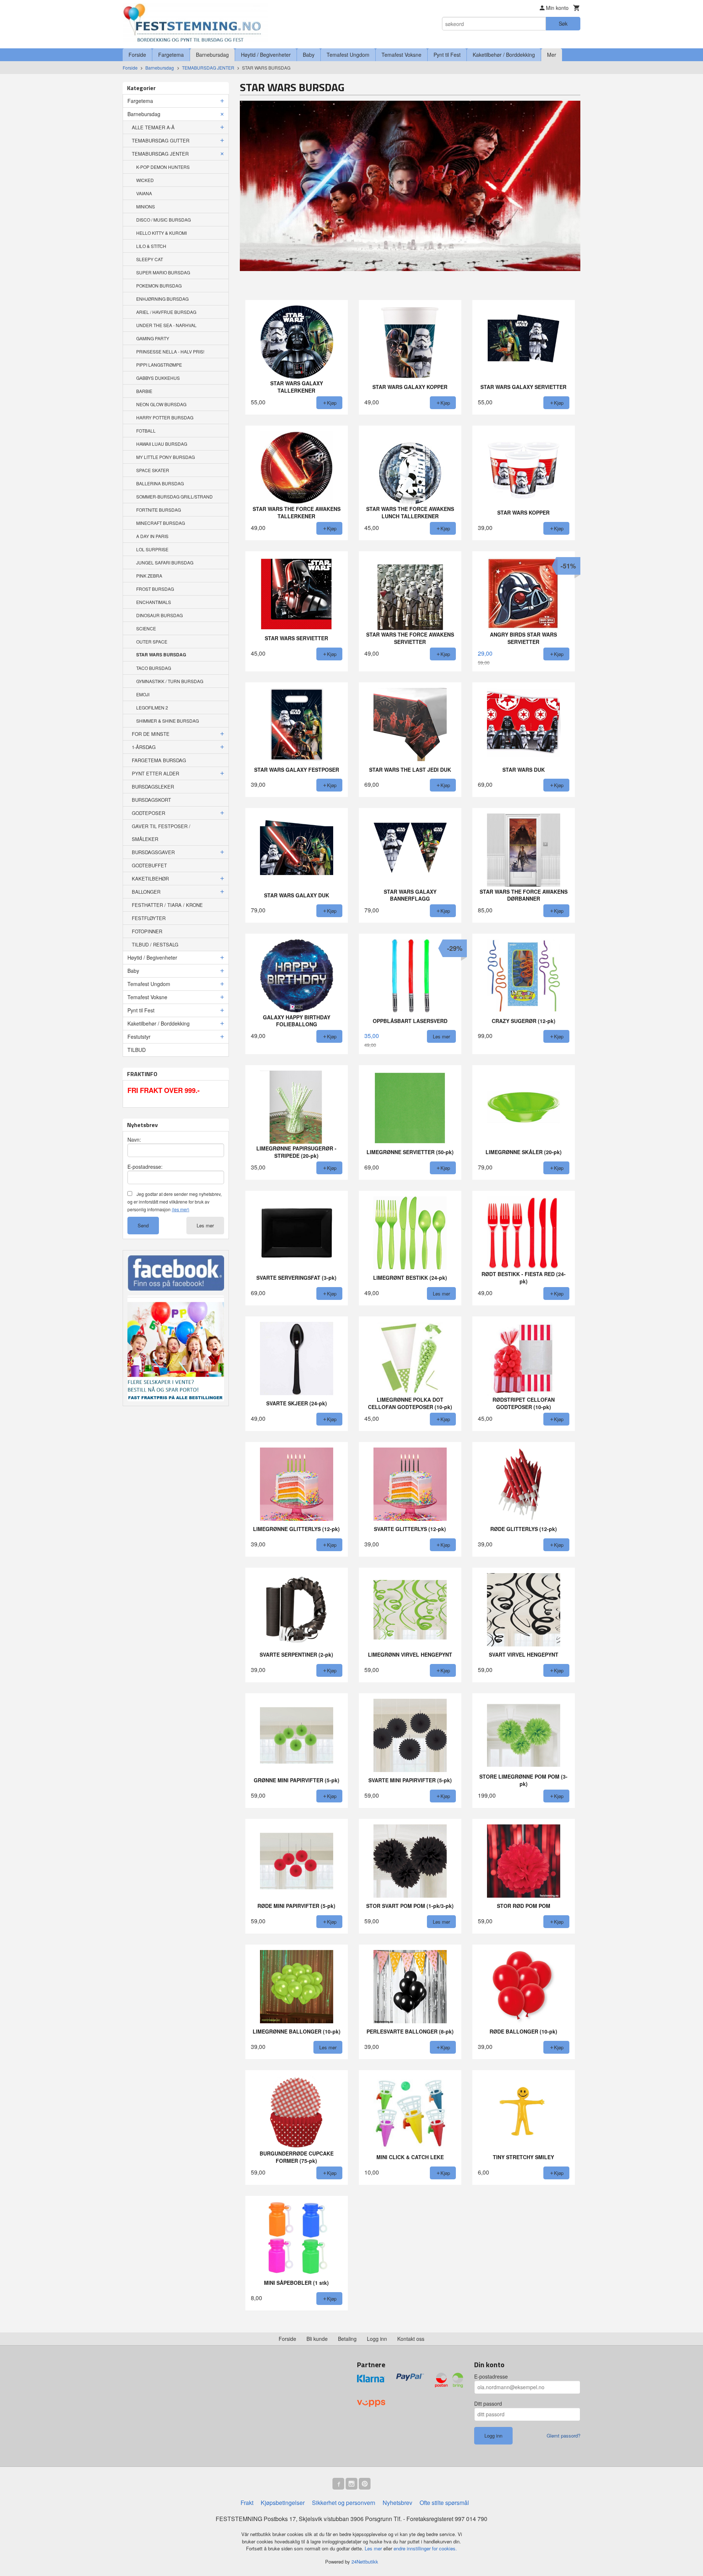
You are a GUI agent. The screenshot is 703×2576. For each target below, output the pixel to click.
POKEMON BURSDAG (159, 286)
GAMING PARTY (153, 338)
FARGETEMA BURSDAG (159, 760)
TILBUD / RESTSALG (155, 944)
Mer (552, 55)
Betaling (347, 2339)
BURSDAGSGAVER (153, 852)
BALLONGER (146, 892)
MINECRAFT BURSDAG (161, 523)
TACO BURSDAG (154, 668)
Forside (137, 55)
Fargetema (171, 55)
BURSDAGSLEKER (153, 787)
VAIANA (144, 193)
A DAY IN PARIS (152, 536)
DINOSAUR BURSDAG (159, 615)
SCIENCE (146, 628)
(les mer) (181, 1209)
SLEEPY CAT (150, 259)
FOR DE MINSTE (151, 734)
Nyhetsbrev (397, 2503)
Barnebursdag (212, 55)
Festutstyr (139, 1037)
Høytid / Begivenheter (266, 55)
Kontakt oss (411, 2339)
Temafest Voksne (401, 55)
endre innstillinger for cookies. (425, 2548)
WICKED (145, 180)
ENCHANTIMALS (154, 602)
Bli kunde (317, 2339)
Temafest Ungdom (348, 55)
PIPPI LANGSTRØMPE (159, 365)
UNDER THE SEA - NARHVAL (166, 325)
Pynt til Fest (447, 55)
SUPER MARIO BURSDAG (163, 272)
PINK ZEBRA (149, 576)
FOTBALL (146, 431)
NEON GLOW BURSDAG (161, 404)
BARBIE (144, 391)
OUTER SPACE (152, 642)
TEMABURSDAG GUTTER (161, 140)
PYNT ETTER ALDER (155, 773)
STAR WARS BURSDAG (161, 655)
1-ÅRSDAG (144, 747)
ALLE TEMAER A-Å (153, 127)
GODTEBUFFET (149, 865)
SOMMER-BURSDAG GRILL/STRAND (174, 496)
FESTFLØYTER (149, 918)
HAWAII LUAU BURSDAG (162, 444)
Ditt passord (488, 2403)
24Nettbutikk (365, 2562)
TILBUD (137, 1050)
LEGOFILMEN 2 (152, 707)
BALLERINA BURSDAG (160, 483)
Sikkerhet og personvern (344, 2503)
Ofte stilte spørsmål (444, 2503)
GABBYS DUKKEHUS (158, 378)
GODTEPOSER (148, 813)
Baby (309, 55)
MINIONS (146, 206)
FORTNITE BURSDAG (159, 510)
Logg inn (377, 2339)
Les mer (205, 1225)
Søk (563, 23)
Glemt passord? (563, 2436)
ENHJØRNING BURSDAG (162, 299)
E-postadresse (491, 2376)
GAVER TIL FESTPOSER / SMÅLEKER (161, 833)
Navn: (134, 1139)
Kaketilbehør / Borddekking (504, 55)
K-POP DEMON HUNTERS (163, 167)
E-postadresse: (145, 1167)
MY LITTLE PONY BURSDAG (165, 457)
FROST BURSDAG (155, 589)
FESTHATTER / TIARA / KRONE (167, 905)
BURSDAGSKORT (151, 800)
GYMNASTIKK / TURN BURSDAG (170, 681)
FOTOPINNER (147, 931)
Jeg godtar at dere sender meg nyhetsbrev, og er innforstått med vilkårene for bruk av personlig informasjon (174, 1202)
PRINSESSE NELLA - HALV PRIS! (170, 351)
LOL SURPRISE (152, 549)
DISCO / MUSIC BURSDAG (163, 220)
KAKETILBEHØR (150, 879)
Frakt (247, 2503)
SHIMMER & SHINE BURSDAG (168, 721)
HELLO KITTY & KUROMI (161, 233)
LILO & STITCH (151, 246)
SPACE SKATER (153, 470)
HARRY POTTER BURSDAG (165, 417)
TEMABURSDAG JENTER (160, 154)
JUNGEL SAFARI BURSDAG (165, 562)
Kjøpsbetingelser (283, 2503)
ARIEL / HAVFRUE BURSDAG (166, 312)
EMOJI (143, 694)
